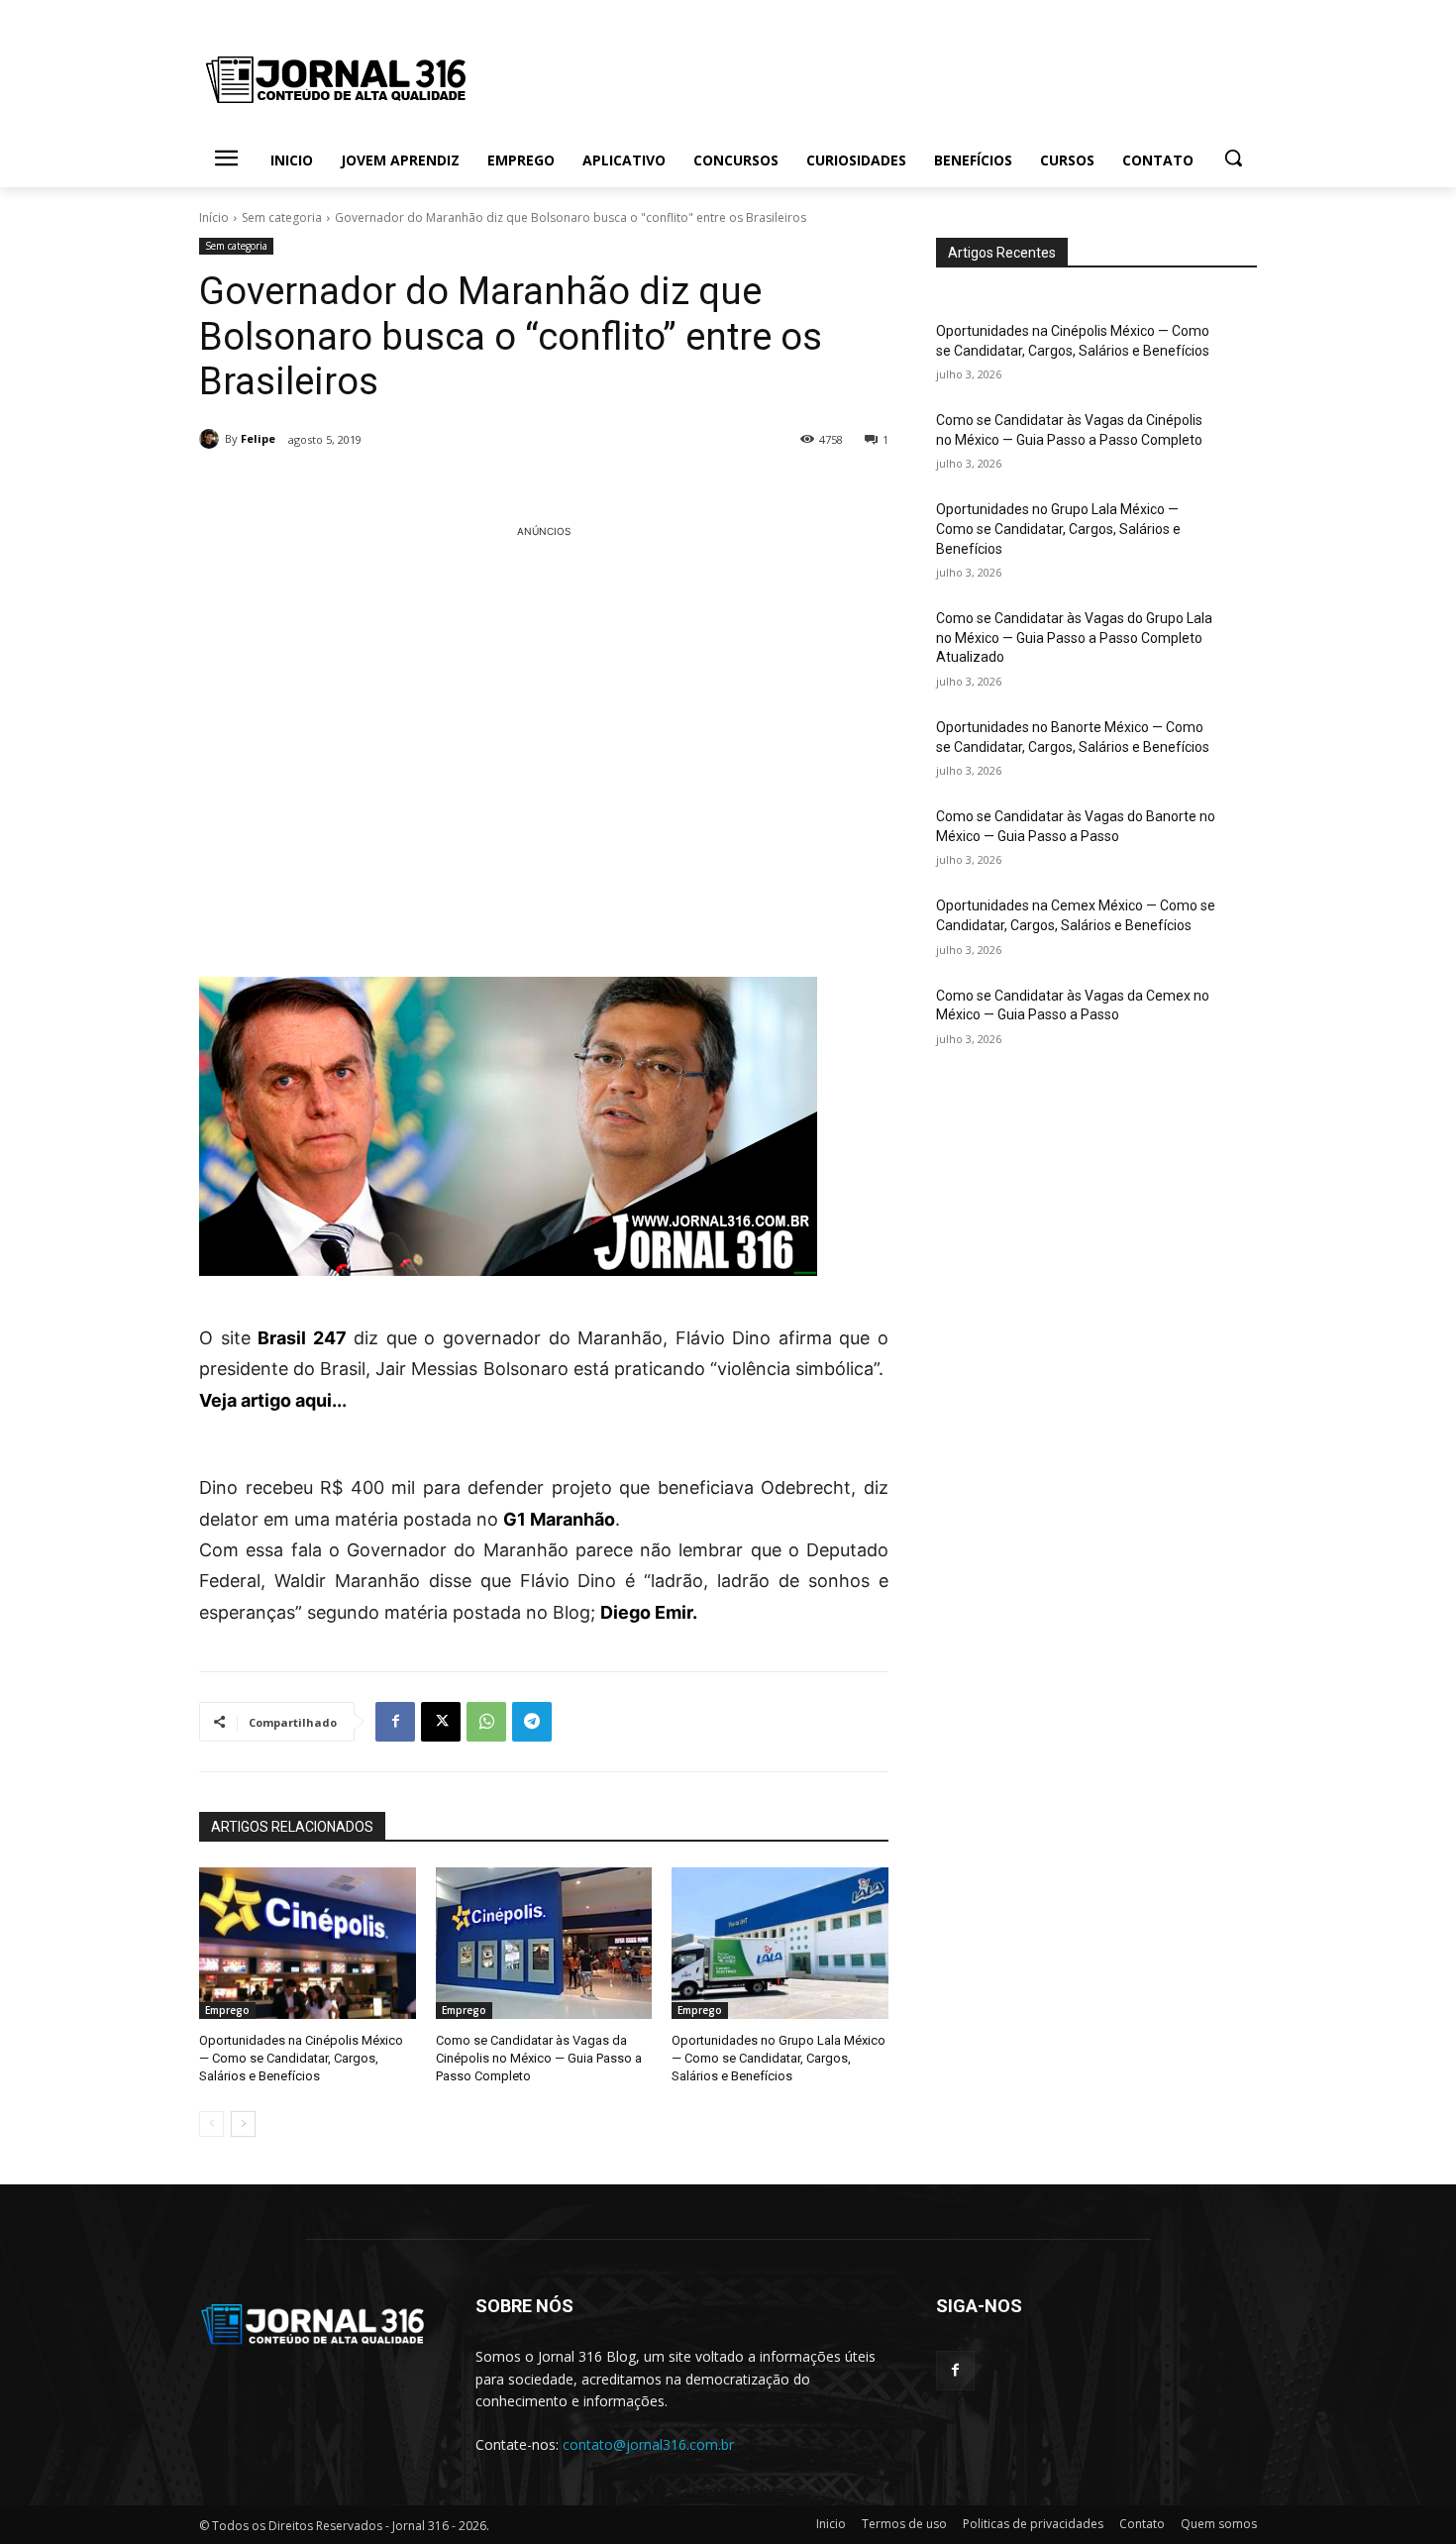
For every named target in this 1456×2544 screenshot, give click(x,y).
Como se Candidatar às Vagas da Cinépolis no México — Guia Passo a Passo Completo (539, 2058)
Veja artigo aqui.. (270, 1400)
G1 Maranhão (559, 1519)
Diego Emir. (651, 1612)
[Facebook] (395, 1722)
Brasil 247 (302, 1338)
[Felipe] (212, 439)
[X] (441, 1722)
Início (214, 217)
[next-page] (243, 2124)
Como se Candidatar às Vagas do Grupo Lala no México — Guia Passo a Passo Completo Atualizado (1074, 637)
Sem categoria (282, 217)
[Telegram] (532, 1722)
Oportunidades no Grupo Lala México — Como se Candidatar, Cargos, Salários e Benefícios (779, 2058)
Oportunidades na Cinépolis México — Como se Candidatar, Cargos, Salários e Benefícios (301, 2058)
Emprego (227, 2010)
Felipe (258, 438)
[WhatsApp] (486, 1722)
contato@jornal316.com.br (648, 2444)
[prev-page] (211, 2124)
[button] (1233, 158)
